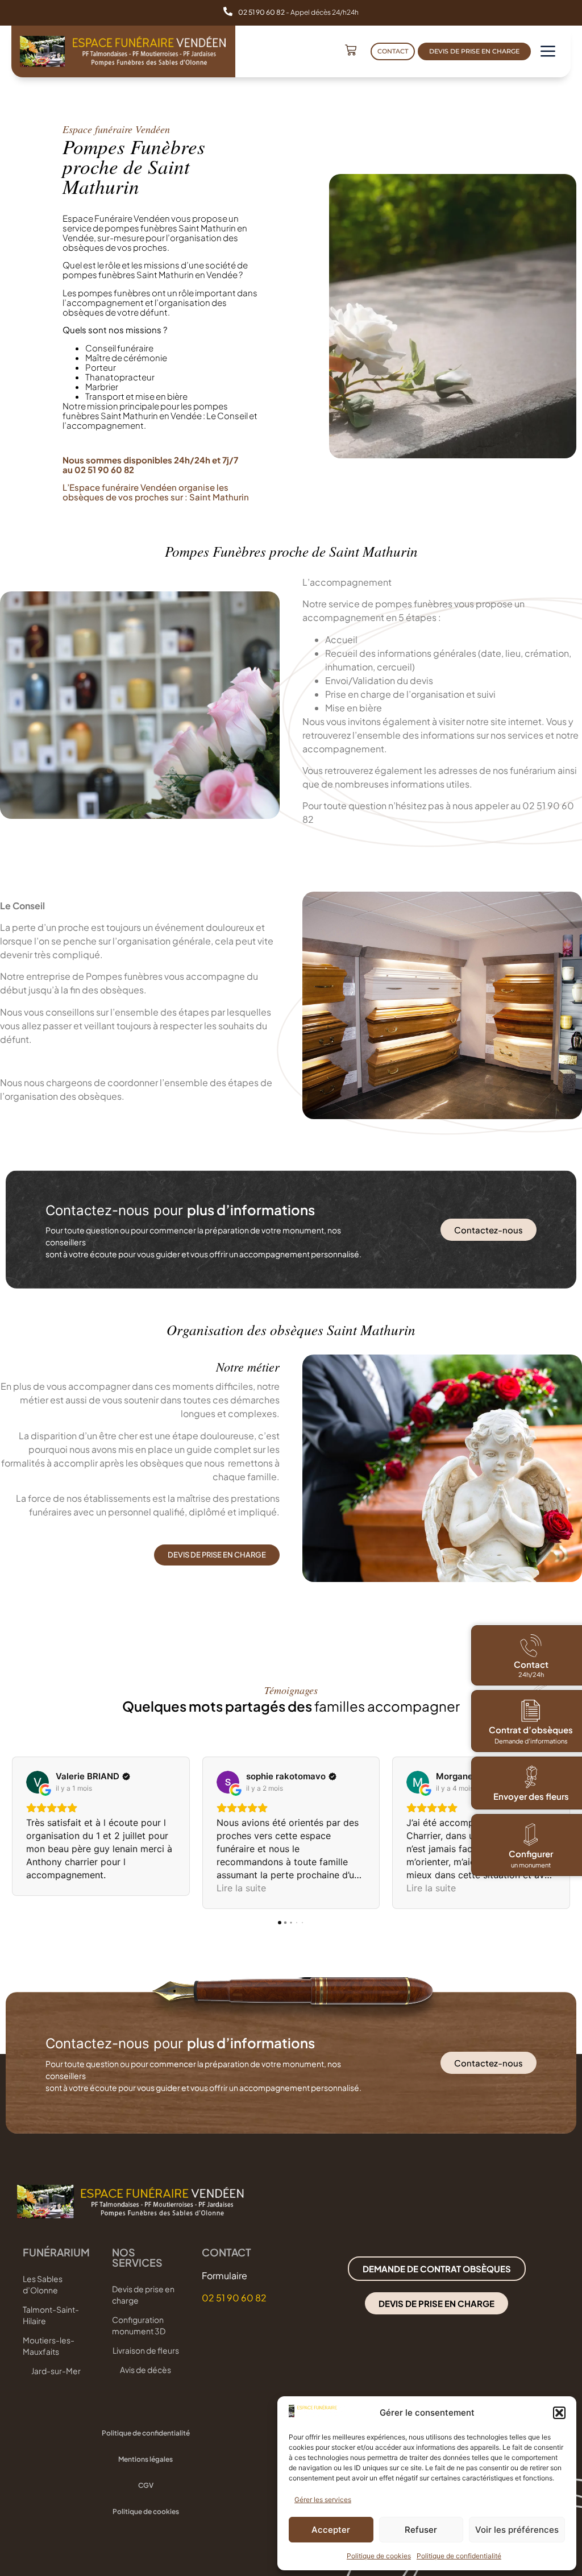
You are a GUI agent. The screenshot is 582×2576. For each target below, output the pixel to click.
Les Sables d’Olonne (43, 2284)
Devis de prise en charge (143, 2295)
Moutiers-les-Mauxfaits (49, 2346)
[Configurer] (531, 1834)
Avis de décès (145, 2370)
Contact (531, 1664)
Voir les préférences (517, 2530)
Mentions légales (145, 2459)
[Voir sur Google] (38, 1782)
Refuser (421, 2530)
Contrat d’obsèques (531, 1730)
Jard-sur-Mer (56, 2371)
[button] (559, 2413)
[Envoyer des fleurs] (531, 1777)
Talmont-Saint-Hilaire (51, 2315)
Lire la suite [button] (241, 1888)
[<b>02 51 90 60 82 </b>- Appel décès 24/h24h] (228, 11)
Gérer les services (323, 2500)
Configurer (531, 1854)
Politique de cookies (379, 2556)
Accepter (331, 2530)
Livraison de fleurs (145, 2350)
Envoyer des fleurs (531, 1796)
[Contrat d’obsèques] (531, 1711)
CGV (146, 2485)
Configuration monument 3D (139, 2325)
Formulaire (225, 2275)
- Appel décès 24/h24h (298, 12)
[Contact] (531, 1646)
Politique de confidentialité (459, 2556)
